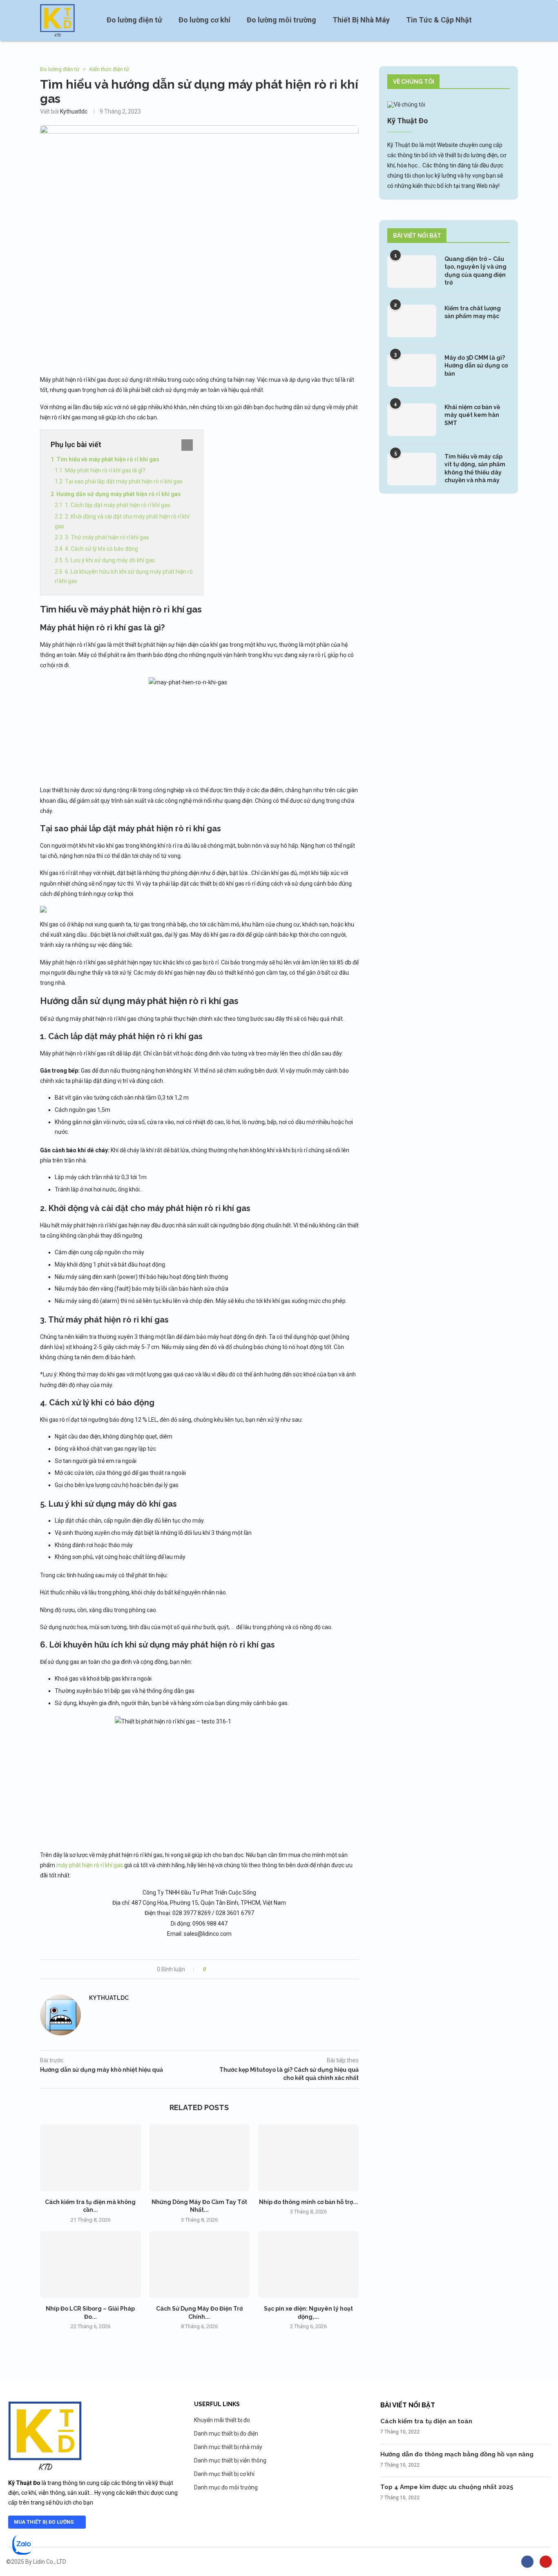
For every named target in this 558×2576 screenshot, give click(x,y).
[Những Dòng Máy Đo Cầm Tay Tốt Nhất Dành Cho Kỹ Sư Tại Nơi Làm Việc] (200, 2157)
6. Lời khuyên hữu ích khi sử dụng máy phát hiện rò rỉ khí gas (124, 577)
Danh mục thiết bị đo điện (226, 2434)
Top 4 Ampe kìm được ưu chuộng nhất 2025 (447, 2487)
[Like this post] (210, 1969)
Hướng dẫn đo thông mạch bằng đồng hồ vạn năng (457, 2454)
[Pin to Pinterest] (235, 1969)
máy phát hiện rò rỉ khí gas (90, 1865)
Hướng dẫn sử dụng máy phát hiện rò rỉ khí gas (119, 494)
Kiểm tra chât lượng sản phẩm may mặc (473, 312)
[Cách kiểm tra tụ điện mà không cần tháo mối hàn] (90, 2157)
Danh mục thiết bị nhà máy (228, 2447)
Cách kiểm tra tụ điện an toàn (426, 2421)
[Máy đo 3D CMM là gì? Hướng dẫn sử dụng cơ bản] (412, 370)
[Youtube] (546, 2562)
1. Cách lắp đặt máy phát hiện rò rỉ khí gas (118, 505)
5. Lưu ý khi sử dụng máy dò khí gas (110, 560)
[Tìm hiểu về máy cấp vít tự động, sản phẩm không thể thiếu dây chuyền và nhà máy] (412, 469)
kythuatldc (74, 111)
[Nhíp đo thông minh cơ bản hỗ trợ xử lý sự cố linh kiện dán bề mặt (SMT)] (308, 2157)
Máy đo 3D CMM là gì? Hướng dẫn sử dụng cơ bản (476, 366)
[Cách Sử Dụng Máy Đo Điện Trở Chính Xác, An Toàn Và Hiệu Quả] (200, 2264)
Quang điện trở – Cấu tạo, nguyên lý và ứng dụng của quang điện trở (475, 271)
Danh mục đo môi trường (226, 2487)
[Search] (514, 20)
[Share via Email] (242, 1969)
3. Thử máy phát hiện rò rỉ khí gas (107, 537)
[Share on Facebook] (219, 1969)
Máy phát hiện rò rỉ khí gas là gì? (105, 470)
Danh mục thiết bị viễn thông (230, 2460)
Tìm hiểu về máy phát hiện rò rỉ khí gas (108, 459)
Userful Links (217, 2404)
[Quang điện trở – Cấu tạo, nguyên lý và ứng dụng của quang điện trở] (412, 272)
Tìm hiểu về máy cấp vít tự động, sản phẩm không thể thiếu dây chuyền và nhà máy (475, 469)
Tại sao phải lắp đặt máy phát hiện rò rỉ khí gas (124, 481)
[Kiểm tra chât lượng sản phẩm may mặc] (412, 321)
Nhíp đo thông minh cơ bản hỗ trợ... (308, 2202)
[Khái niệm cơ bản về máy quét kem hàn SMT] (412, 420)
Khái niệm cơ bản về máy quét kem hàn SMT (472, 415)
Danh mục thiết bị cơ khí (224, 2474)
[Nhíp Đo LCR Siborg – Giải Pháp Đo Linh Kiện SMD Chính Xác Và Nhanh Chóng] (90, 2264)
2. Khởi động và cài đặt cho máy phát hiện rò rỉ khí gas (122, 521)
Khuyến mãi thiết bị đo (222, 2420)
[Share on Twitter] (227, 1969)
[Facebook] (527, 2562)
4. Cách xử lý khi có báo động (102, 549)
